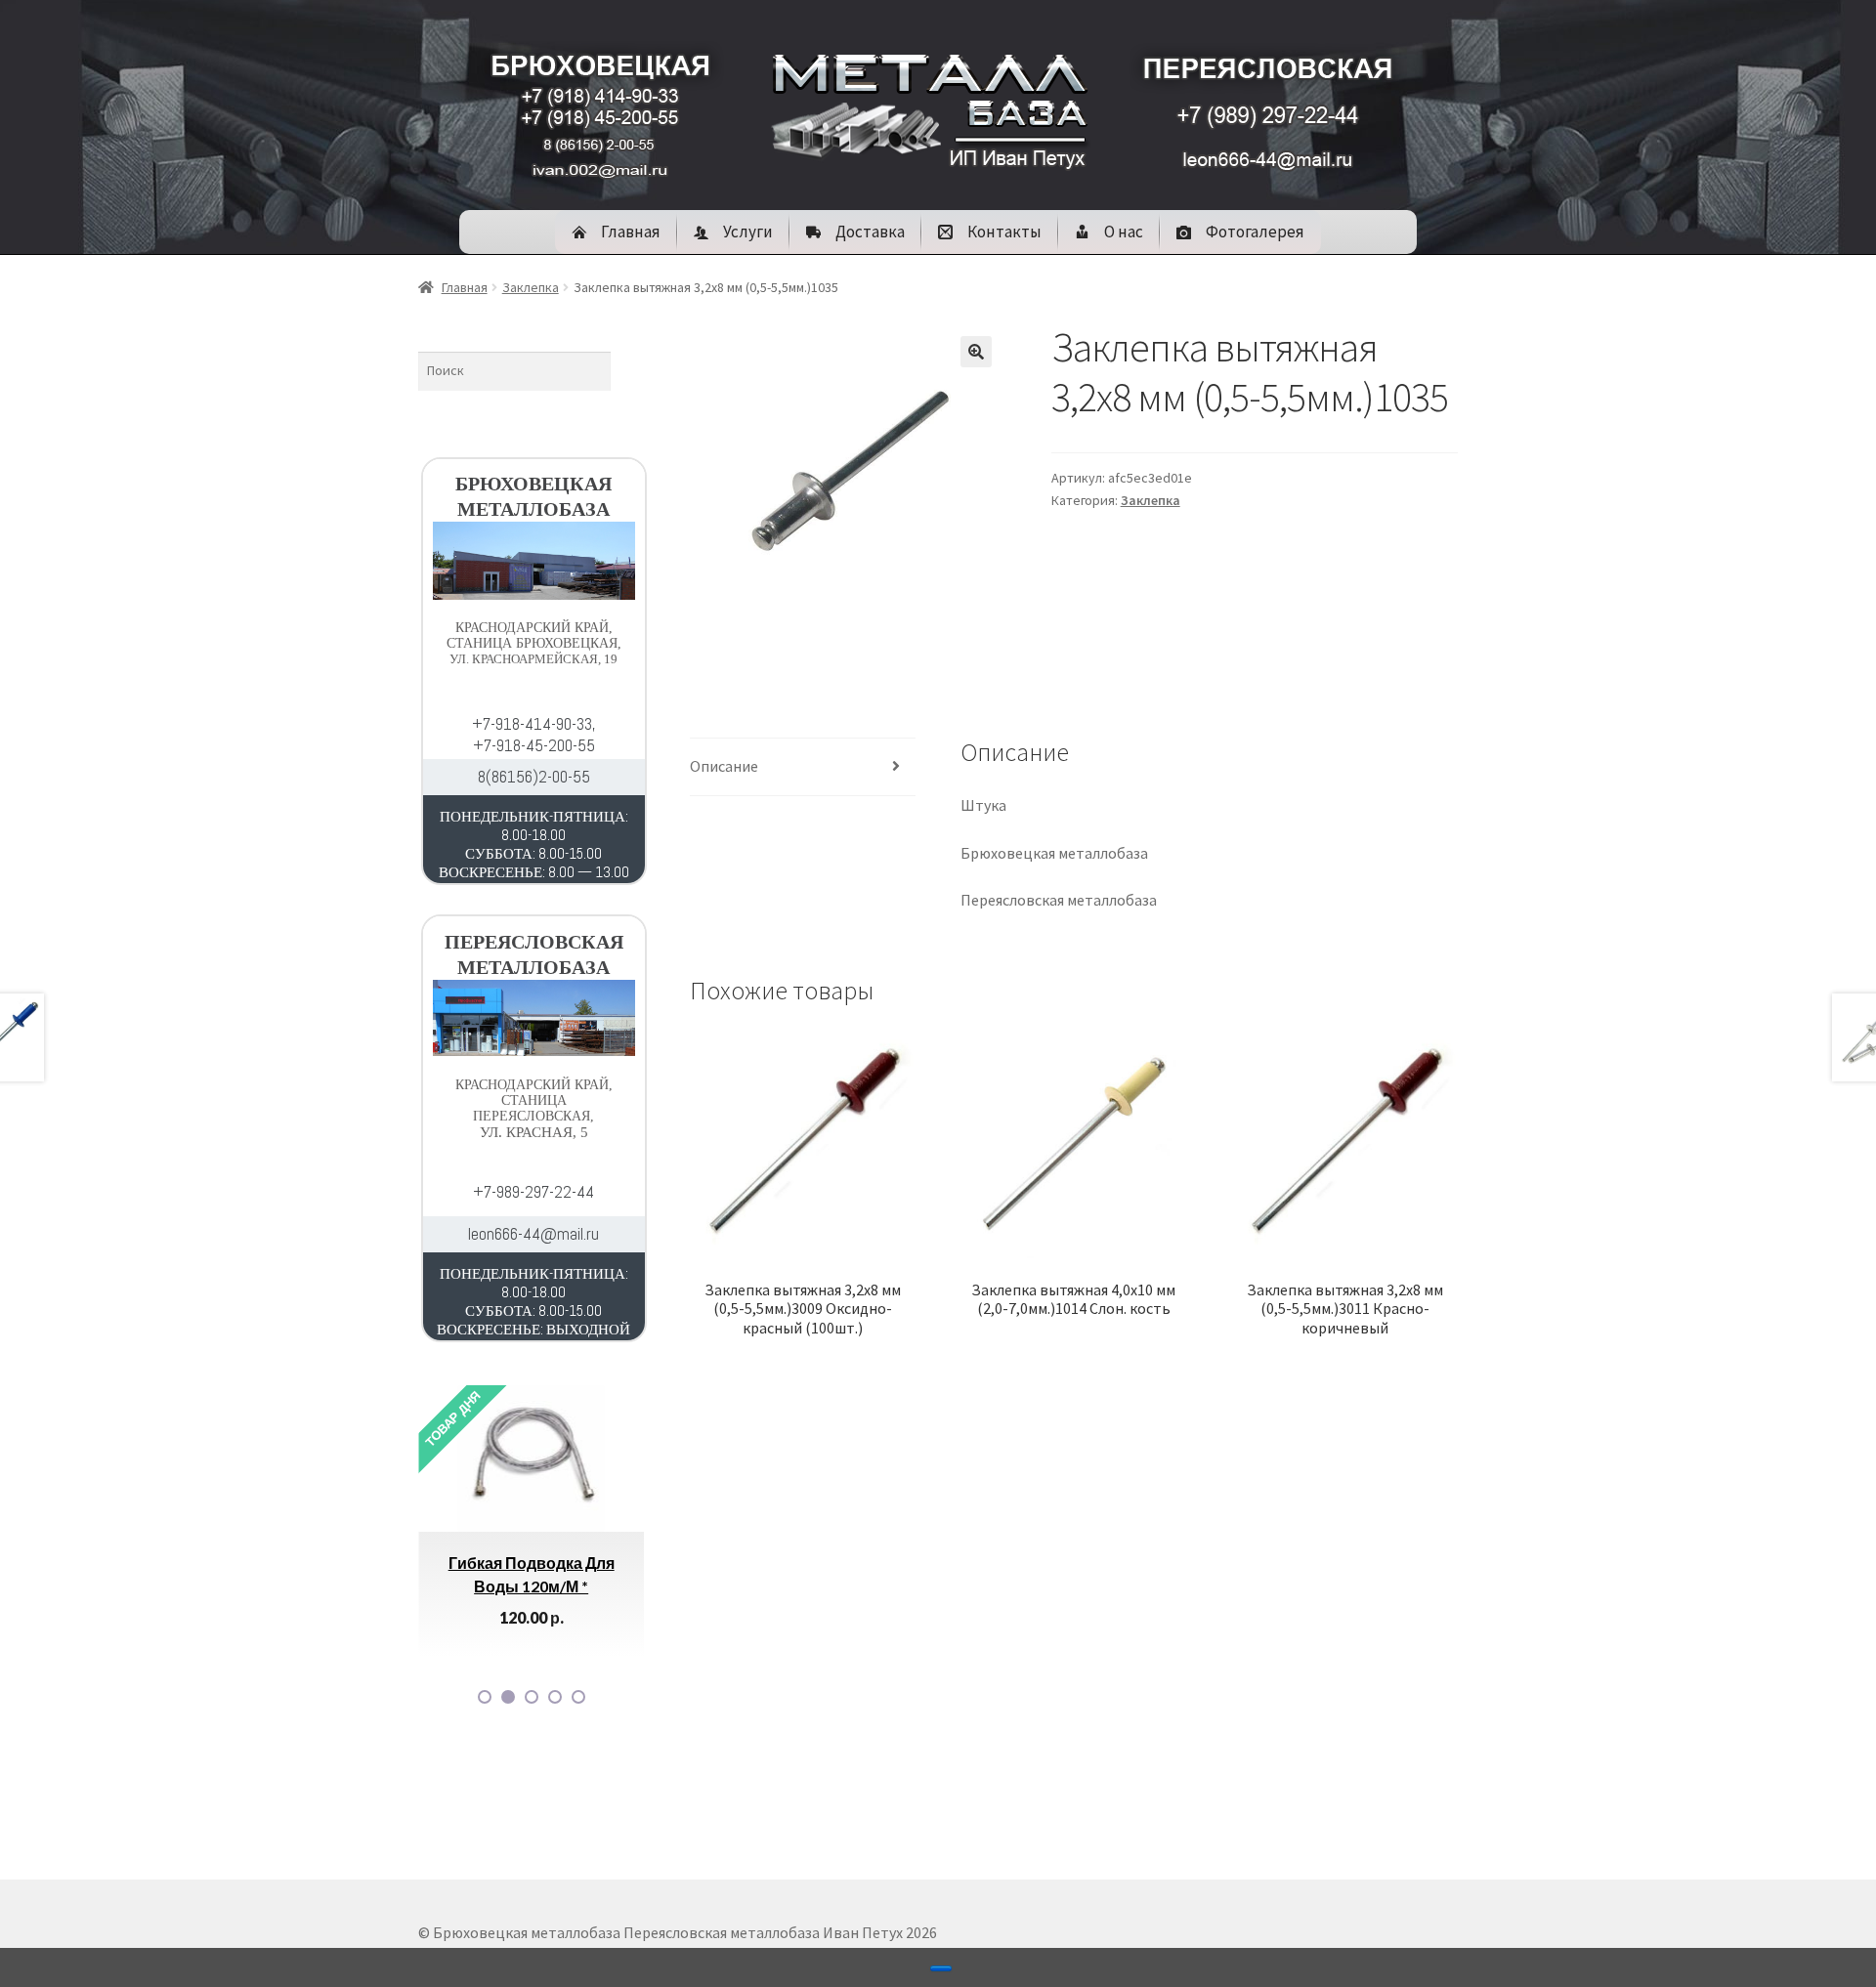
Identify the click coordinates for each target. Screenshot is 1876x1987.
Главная (465, 287)
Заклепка (531, 287)
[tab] (803, 767)
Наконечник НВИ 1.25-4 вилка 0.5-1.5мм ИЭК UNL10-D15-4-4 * (602, 1586)
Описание (724, 766)
